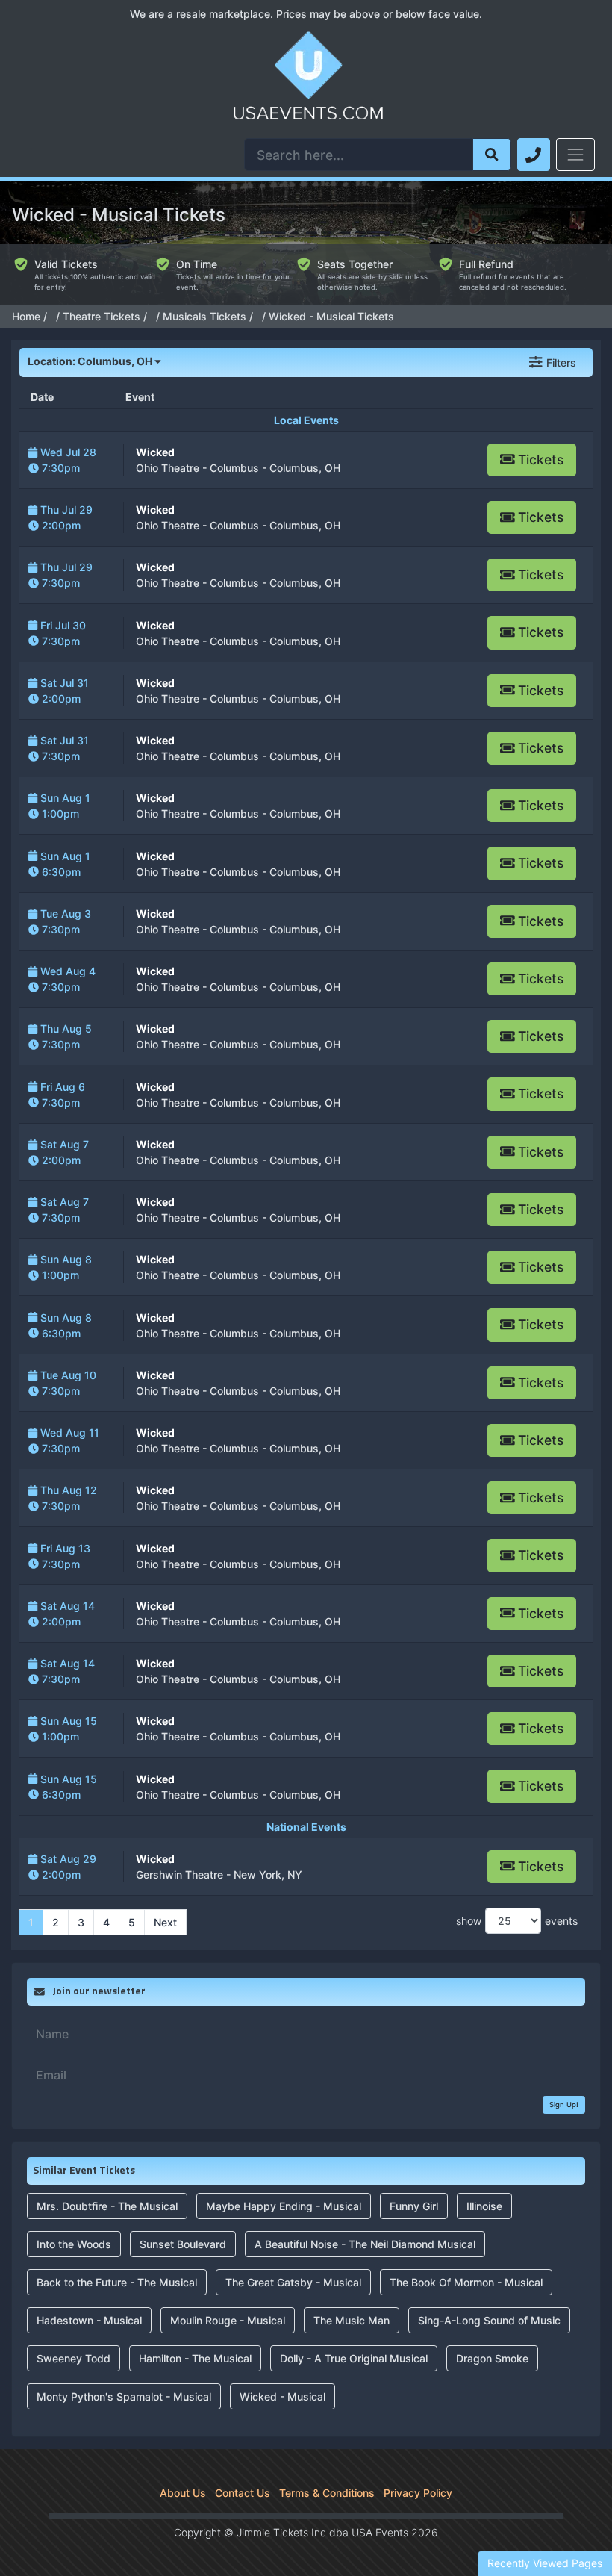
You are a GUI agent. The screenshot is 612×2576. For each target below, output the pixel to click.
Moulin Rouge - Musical (228, 2320)
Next (165, 1922)
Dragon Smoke (492, 2358)
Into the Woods (74, 2244)
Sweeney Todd (74, 2358)
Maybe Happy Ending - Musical (284, 2206)
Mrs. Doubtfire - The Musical (107, 2206)
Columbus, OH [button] (91, 361)
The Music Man (352, 2320)
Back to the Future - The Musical (117, 2282)
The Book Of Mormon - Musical (466, 2282)
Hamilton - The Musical (195, 2358)
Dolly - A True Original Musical (354, 2358)
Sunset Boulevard (183, 2244)
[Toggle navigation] (575, 155)
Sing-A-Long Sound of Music (489, 2320)
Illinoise (484, 2206)
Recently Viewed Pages (545, 2563)
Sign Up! (564, 2104)
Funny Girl (414, 2206)
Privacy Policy (418, 2493)
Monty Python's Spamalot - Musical (124, 2396)
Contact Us (243, 2493)
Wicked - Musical (282, 2396)
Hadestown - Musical (89, 2320)
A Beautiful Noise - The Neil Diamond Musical (365, 2244)
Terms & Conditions (327, 2493)
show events (517, 1921)
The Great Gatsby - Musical (293, 2282)
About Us (183, 2493)
